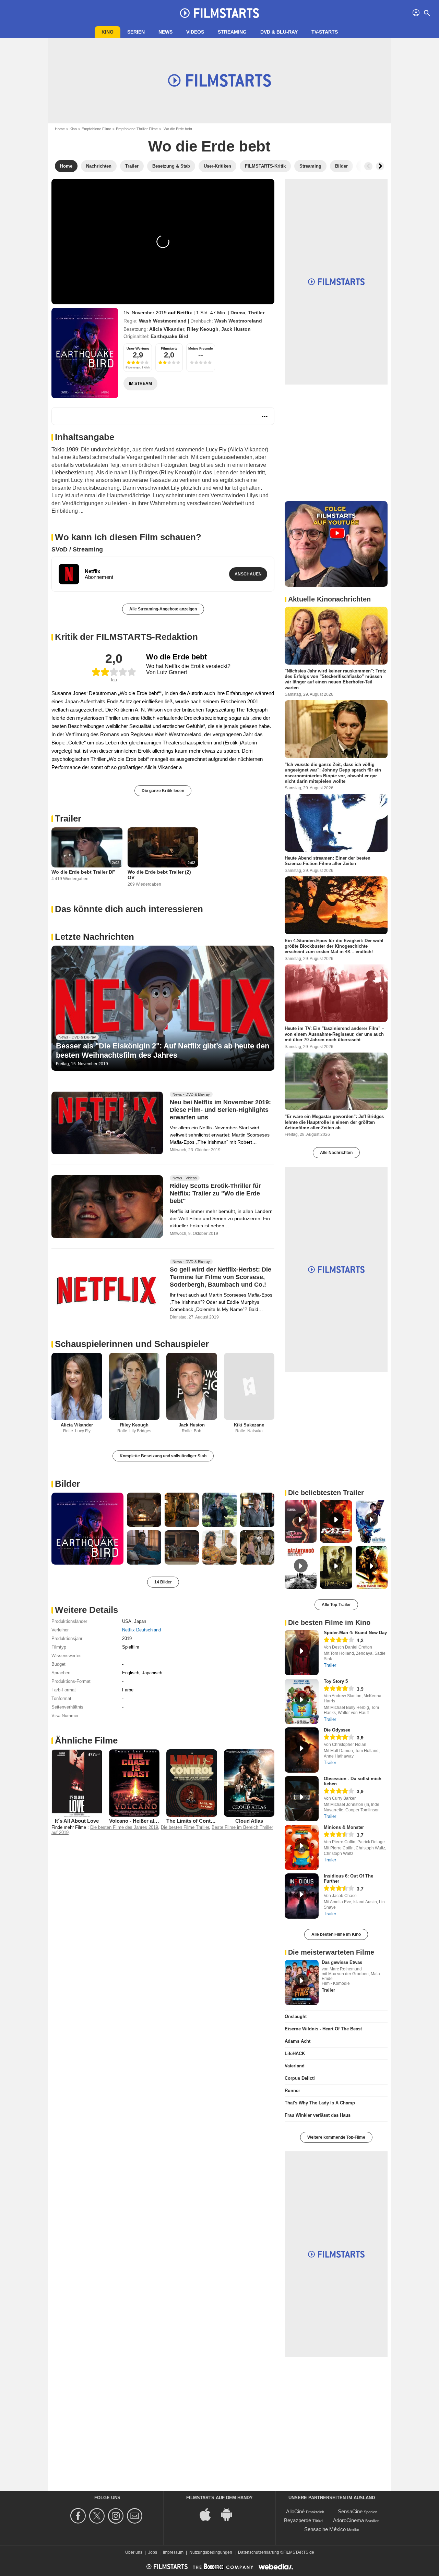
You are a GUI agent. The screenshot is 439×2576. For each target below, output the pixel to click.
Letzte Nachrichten (94, 937)
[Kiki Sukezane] (249, 1387)
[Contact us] (136, 2516)
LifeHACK (295, 2053)
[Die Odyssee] (302, 1750)
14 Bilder (163, 1582)
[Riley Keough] (134, 1387)
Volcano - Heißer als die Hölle (144, 1821)
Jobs (153, 2552)
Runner (292, 2091)
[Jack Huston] (192, 1387)
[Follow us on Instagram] (117, 2516)
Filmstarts (169, 348)
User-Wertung (138, 348)
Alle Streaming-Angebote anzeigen (163, 609)
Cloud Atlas (249, 1821)
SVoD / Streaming (77, 549)
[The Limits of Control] (192, 1783)
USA (127, 1621)
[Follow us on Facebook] (79, 2516)
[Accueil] (219, 13)
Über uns (134, 2552)
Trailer (68, 818)
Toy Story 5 (336, 1681)
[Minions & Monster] (302, 1847)
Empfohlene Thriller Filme (137, 129)
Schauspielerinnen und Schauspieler (132, 1344)
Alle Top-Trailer (336, 1605)
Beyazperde (298, 2520)
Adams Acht (298, 2041)
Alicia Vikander (167, 329)
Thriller (256, 313)
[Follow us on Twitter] (98, 2516)
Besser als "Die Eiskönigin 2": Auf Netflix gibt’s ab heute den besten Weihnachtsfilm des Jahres (163, 1050)
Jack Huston (236, 329)
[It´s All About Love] (77, 1783)
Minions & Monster (344, 1827)
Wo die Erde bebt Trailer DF (83, 872)
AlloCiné (295, 2511)
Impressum (173, 2552)
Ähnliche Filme (86, 1740)
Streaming (232, 32)
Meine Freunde (201, 348)
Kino (108, 32)
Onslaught (296, 2016)
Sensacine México (325, 2529)
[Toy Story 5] (302, 1701)
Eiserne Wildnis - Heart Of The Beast (323, 2029)
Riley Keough (203, 329)
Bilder (67, 1484)
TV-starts (325, 32)
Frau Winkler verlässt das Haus (318, 2115)
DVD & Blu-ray (279, 32)
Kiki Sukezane (249, 1425)
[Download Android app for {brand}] (230, 2514)
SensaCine (350, 2511)
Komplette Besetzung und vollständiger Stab (163, 1456)
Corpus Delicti (300, 2078)
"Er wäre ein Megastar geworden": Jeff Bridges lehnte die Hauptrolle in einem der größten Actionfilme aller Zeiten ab (334, 1122)
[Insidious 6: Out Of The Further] (302, 1896)
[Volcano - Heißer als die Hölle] (134, 1783)
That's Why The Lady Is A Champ (320, 2103)
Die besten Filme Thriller (185, 1827)
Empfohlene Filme (96, 129)
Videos (195, 32)
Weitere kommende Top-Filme (336, 2137)
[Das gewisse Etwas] (302, 1982)
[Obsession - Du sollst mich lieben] (302, 1799)
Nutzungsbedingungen (211, 2552)
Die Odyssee (337, 1730)
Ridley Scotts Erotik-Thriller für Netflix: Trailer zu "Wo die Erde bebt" (215, 1193)
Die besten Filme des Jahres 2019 (124, 1827)
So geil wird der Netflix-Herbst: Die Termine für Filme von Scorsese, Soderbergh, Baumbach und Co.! (221, 1277)
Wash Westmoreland (163, 321)
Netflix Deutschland (141, 1630)
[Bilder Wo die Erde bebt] (87, 1529)
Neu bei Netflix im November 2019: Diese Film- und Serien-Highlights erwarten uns (220, 1110)
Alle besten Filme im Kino (336, 1934)
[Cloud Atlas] (249, 1783)
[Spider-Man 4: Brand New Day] (302, 1653)
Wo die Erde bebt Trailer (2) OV (159, 875)
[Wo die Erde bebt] (85, 353)
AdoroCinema (348, 2520)
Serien (136, 32)
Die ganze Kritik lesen (163, 791)
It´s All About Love (77, 1821)
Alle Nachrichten (336, 1153)
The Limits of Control (192, 1821)
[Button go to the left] (368, 166)
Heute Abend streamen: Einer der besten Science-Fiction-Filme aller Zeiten (328, 861)
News (165, 32)
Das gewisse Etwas (342, 1962)
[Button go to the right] (380, 166)
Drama (238, 313)
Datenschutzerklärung (259, 2552)
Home (60, 129)
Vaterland (295, 2066)
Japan (140, 1621)
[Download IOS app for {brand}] (209, 2514)
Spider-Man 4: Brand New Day (355, 1633)
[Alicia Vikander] (77, 1387)
